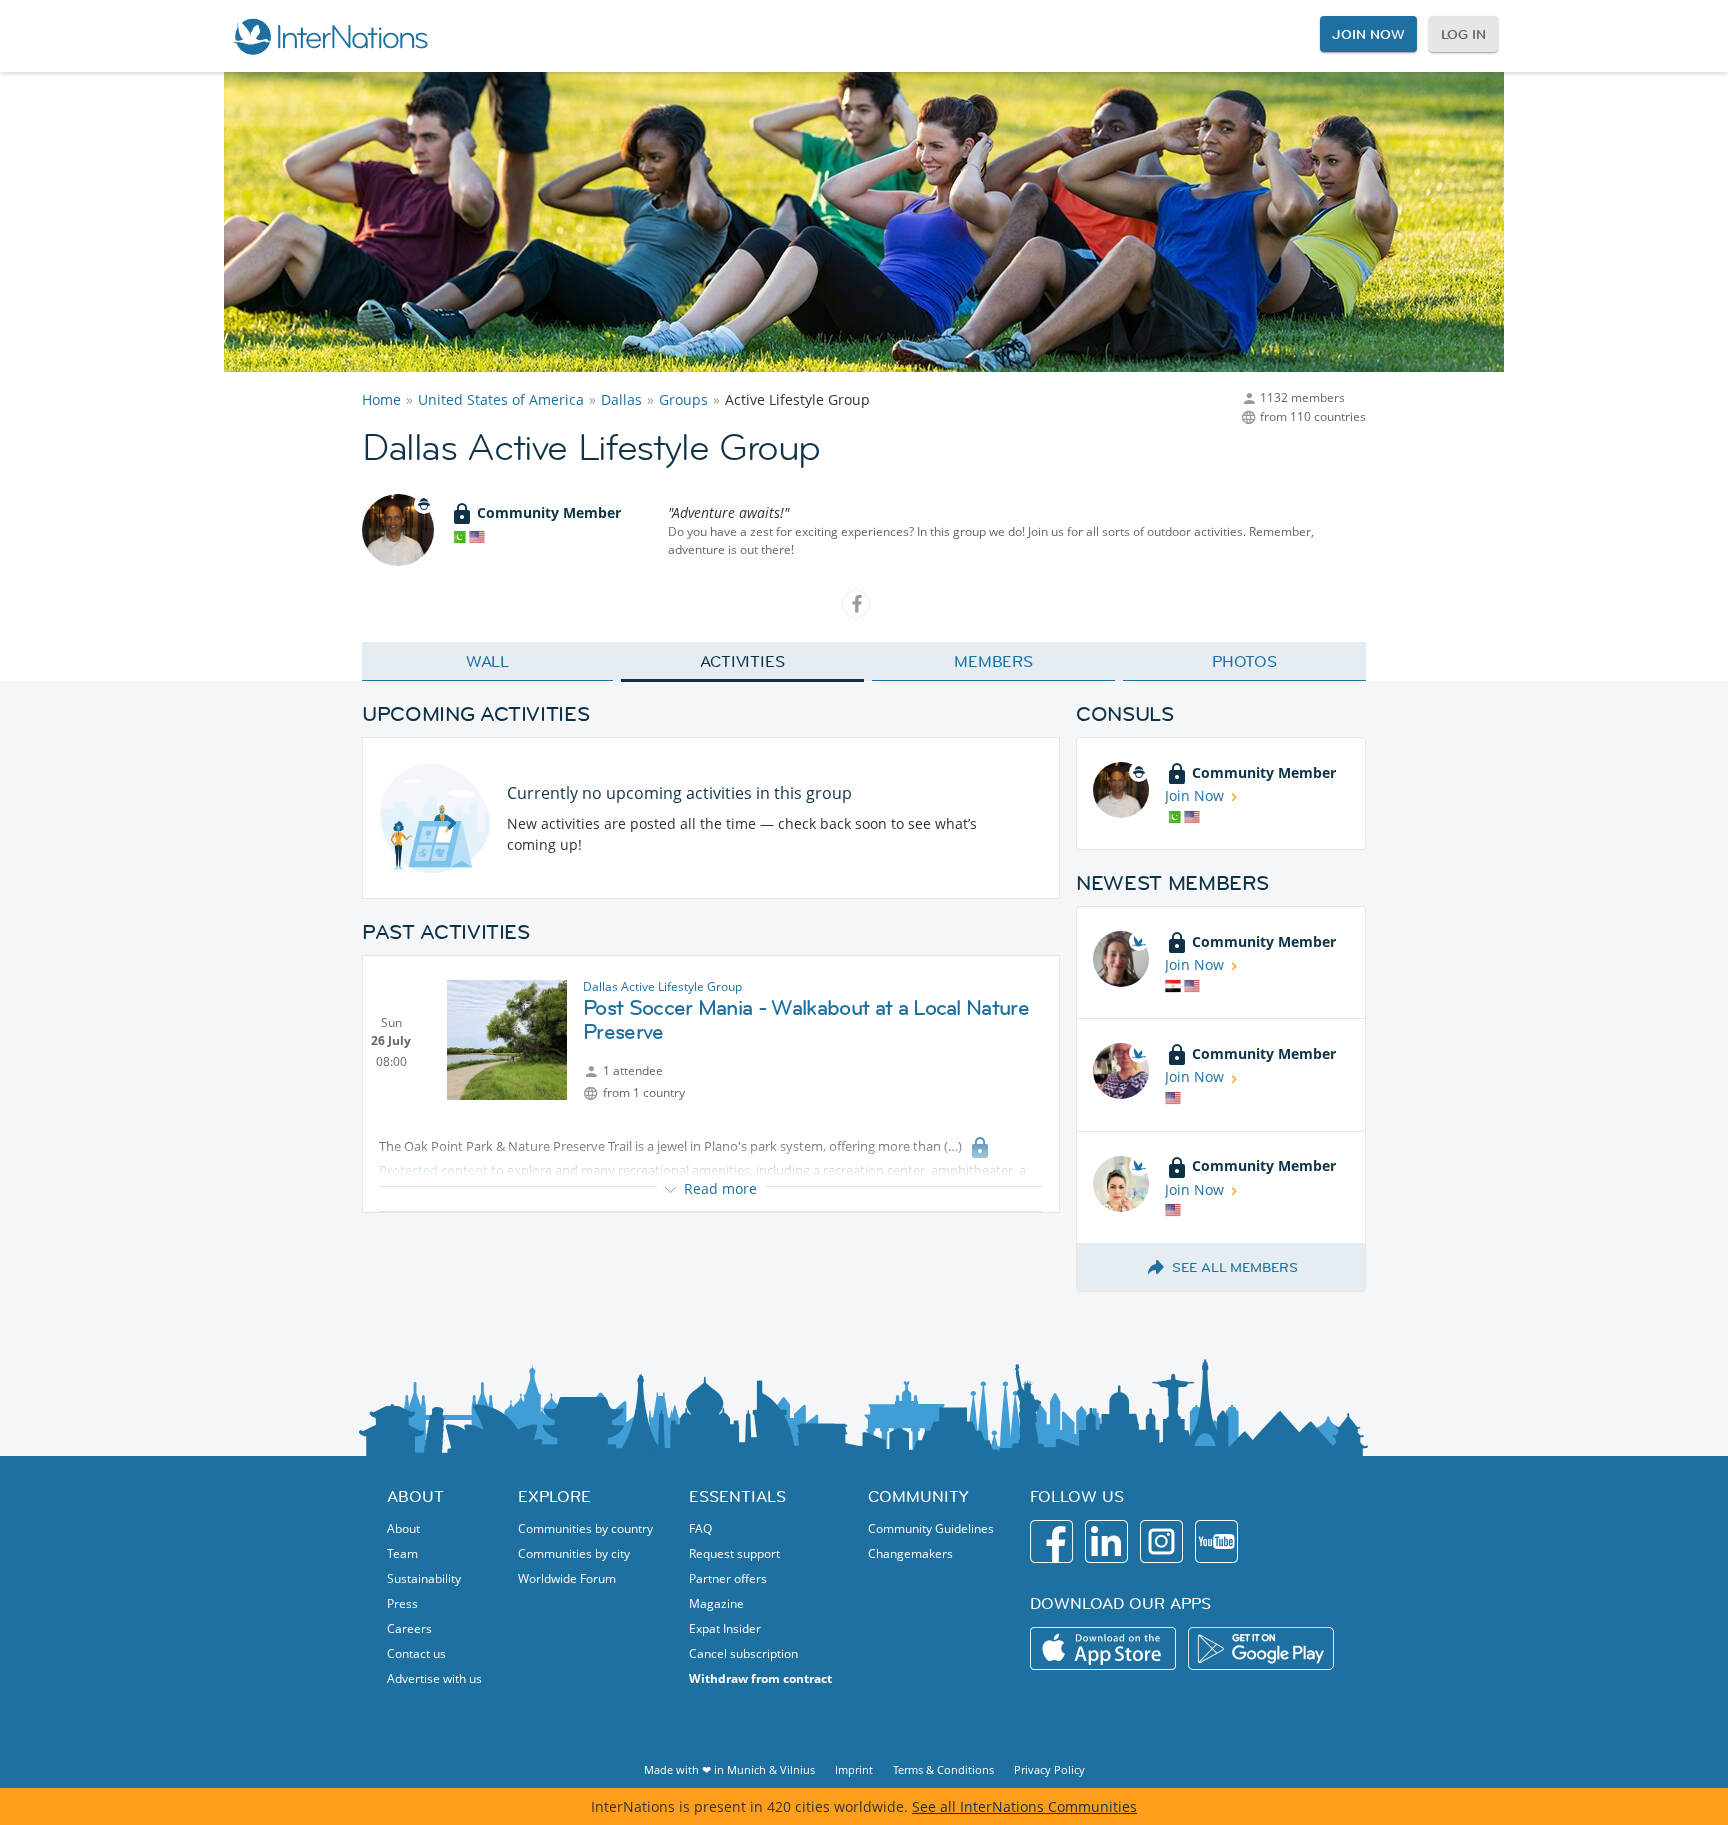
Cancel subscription (743, 1653)
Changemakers (910, 1553)
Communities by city (574, 1553)
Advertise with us (434, 1678)
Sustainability (424, 1578)
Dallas (621, 399)
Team (402, 1553)
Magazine (716, 1603)
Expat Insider (725, 1628)
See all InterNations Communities (1024, 1806)
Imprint (854, 1769)
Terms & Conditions (943, 1769)
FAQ (700, 1528)
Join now (1368, 34)
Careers (409, 1628)
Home (381, 399)
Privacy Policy (1049, 1769)
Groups (683, 399)
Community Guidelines (931, 1528)
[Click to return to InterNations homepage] (330, 36)
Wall (488, 661)
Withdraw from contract (760, 1678)
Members (993, 661)
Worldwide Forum (567, 1578)
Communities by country (585, 1528)
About (403, 1528)
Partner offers (728, 1578)
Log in (1463, 34)
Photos (1244, 661)
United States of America (501, 399)
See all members (1235, 1267)
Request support (734, 1553)
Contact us (416, 1653)
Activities (742, 661)
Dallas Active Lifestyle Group (662, 986)
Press (402, 1603)
